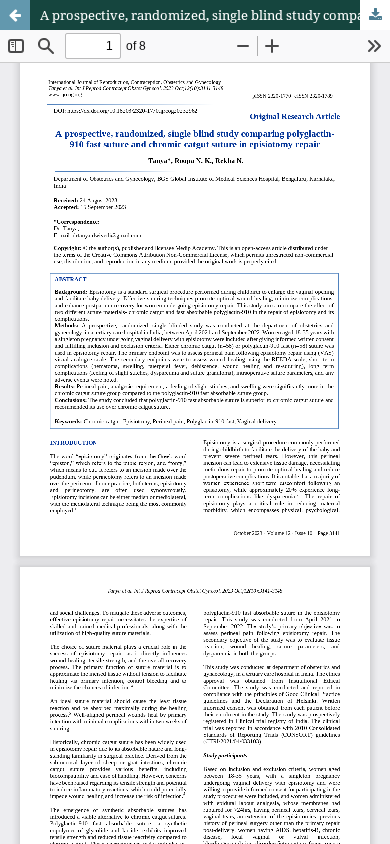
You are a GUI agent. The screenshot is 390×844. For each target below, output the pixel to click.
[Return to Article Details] (15, 15)
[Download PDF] (375, 15)
